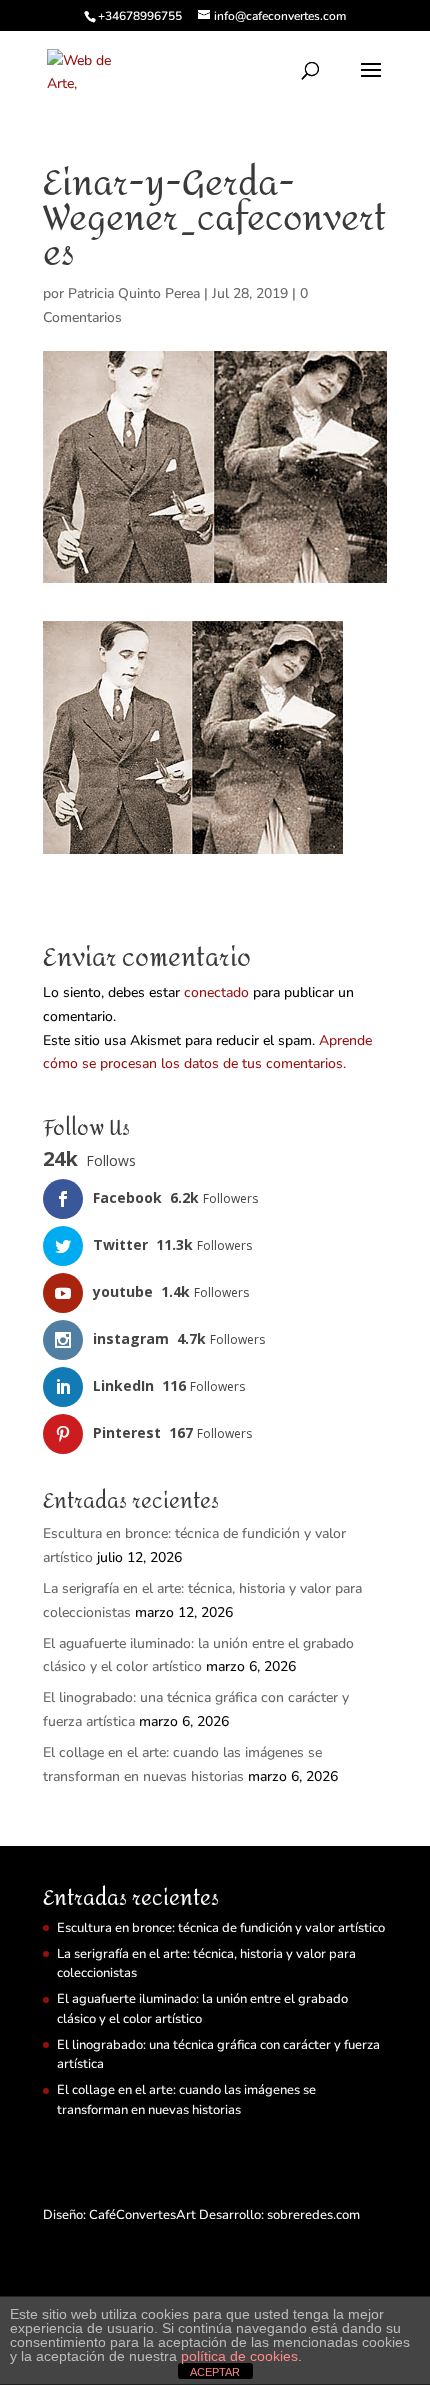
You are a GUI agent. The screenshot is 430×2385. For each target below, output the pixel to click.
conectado (216, 992)
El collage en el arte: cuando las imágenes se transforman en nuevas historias (186, 2100)
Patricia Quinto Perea (134, 293)
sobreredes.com (313, 2215)
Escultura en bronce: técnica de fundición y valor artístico (221, 1928)
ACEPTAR (215, 2372)
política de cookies (239, 2356)
